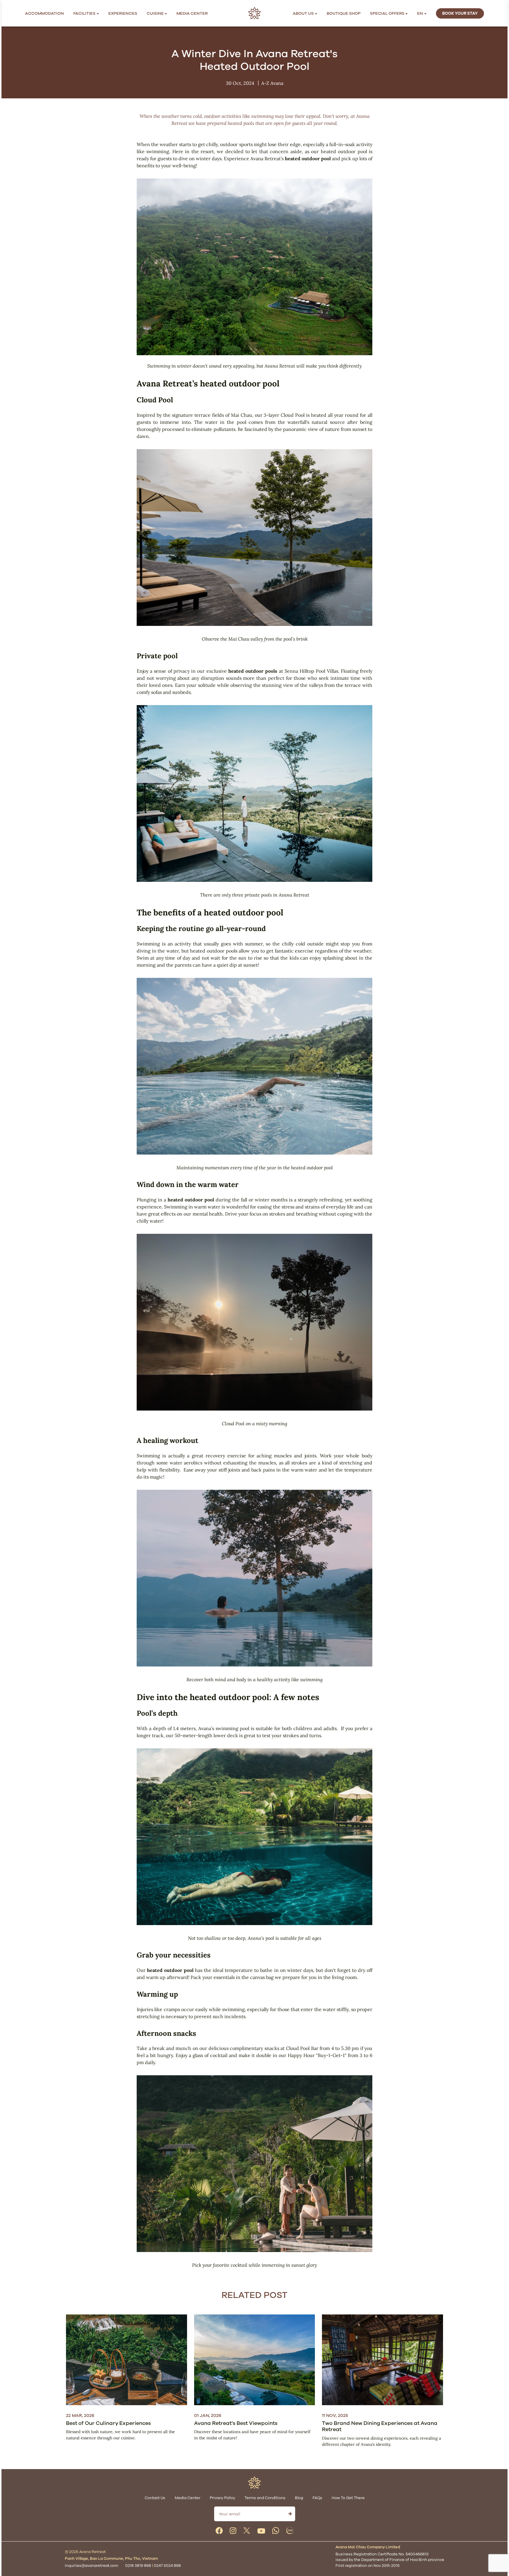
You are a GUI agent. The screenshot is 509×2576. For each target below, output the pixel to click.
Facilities (84, 13)
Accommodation (44, 13)
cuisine (155, 13)
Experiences (123, 13)
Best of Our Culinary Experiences (108, 2423)
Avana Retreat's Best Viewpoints (236, 2423)
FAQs (317, 2498)
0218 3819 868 (138, 2566)
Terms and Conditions (265, 2498)
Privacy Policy (222, 2498)
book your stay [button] (460, 13)
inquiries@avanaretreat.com (91, 2566)
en (420, 13)
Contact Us (155, 2498)
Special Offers (387, 13)
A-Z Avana (272, 83)
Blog (299, 2498)
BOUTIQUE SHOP (344, 13)
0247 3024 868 (167, 2566)
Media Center (192, 13)
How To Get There (348, 2498)
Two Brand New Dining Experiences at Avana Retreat (380, 2426)
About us (303, 13)
